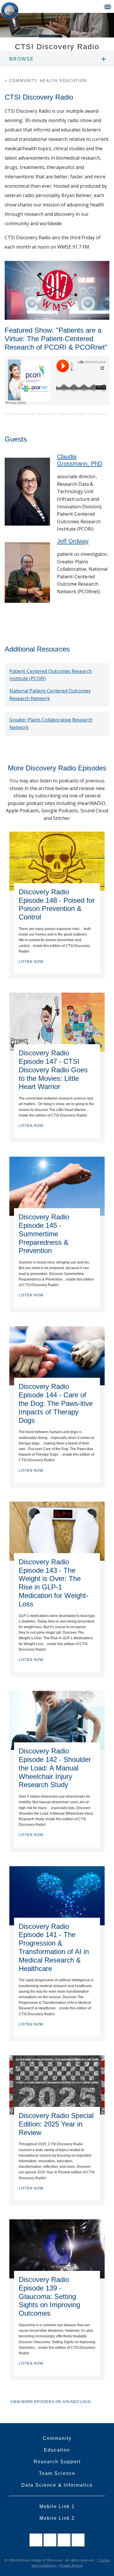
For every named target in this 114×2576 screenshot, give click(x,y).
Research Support (57, 2462)
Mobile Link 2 (57, 2518)
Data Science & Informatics (57, 2485)
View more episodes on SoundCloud (51, 2402)
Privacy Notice (71, 2565)
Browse (22, 59)
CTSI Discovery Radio (19, 414)
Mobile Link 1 (57, 2506)
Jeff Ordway (73, 541)
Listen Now (31, 962)
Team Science (57, 2473)
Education (57, 2450)
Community (57, 2438)
